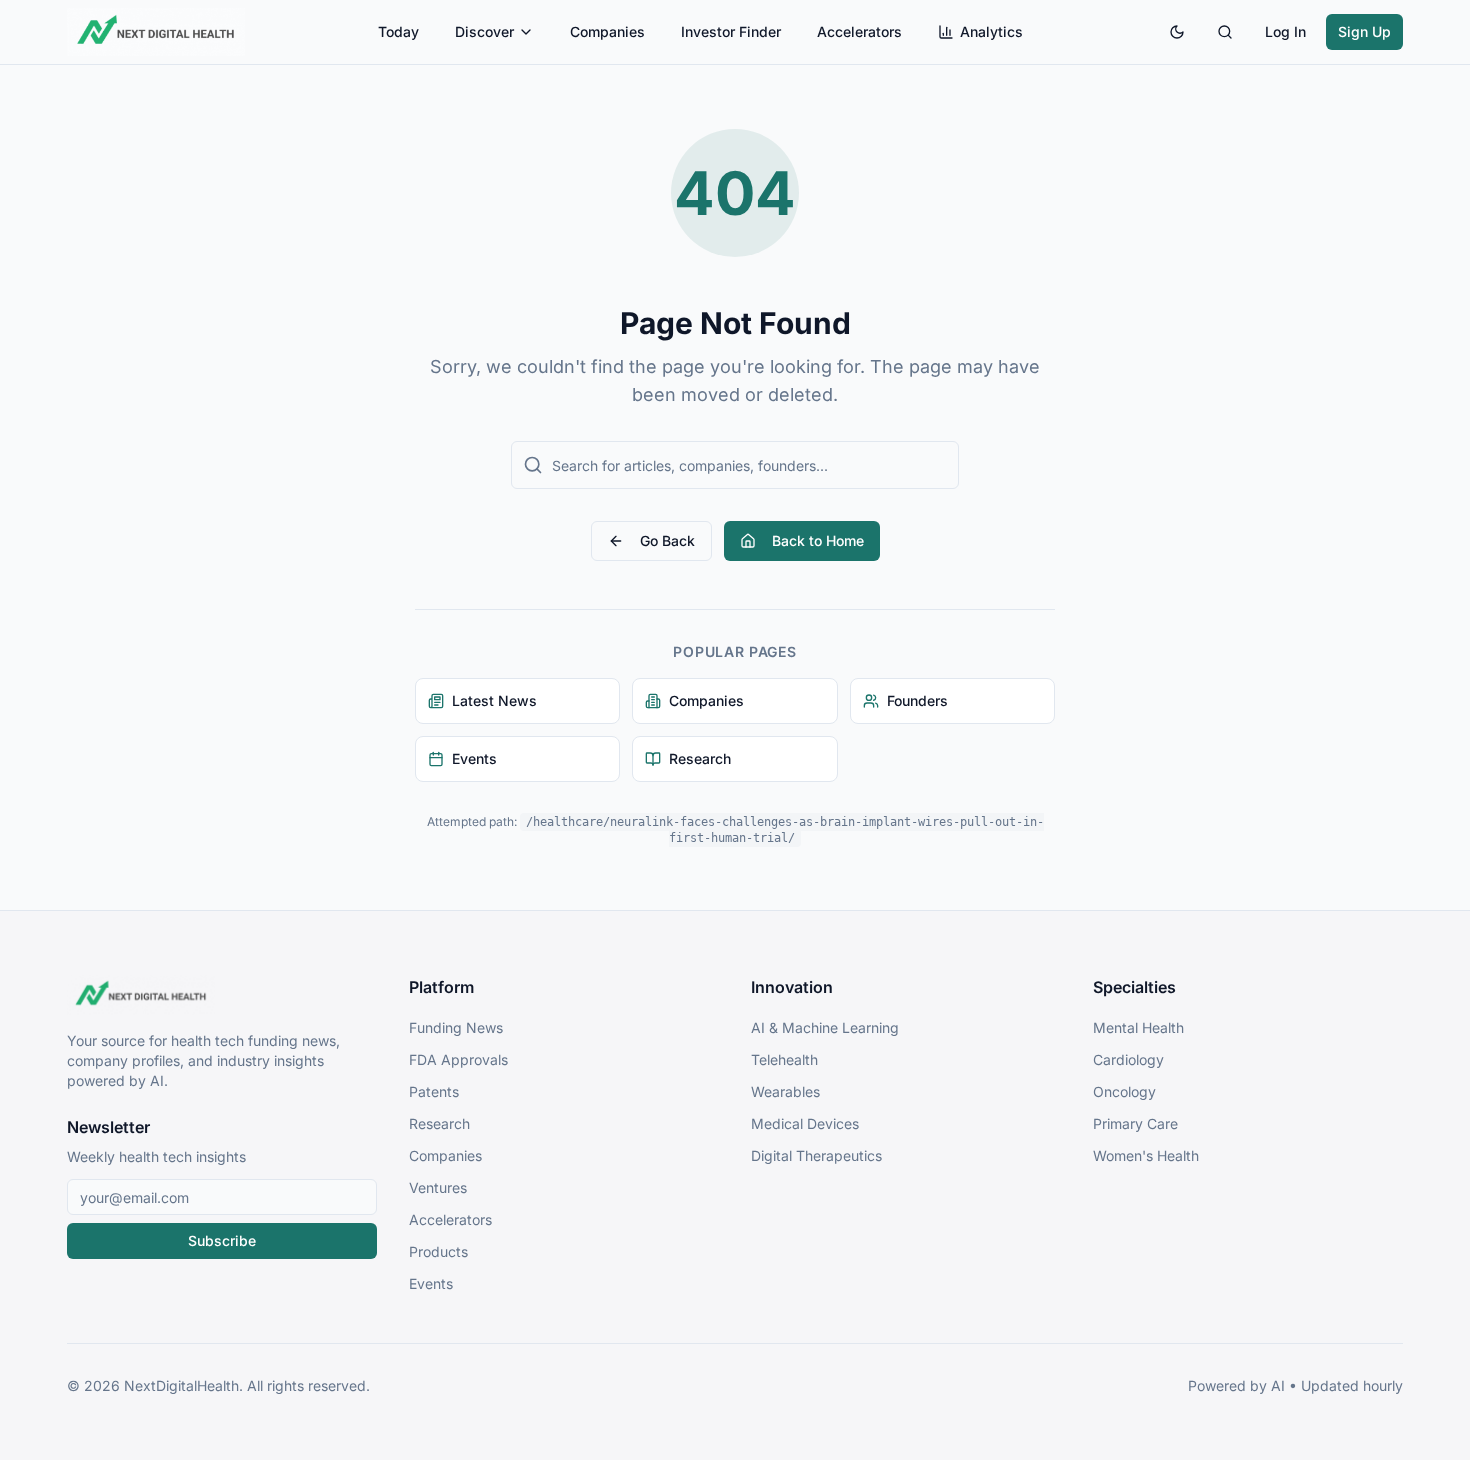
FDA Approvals (458, 1059)
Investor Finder (731, 31)
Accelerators (859, 31)
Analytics (991, 31)
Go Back (667, 540)
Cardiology (1128, 1059)
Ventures (438, 1187)
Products (438, 1251)
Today (398, 31)
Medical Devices (805, 1123)
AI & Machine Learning (825, 1027)
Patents (434, 1091)
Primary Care (1135, 1123)
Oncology (1124, 1091)
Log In (1285, 31)
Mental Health (1138, 1027)
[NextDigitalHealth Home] (222, 995)
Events (431, 1283)
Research (439, 1123)
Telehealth (784, 1059)
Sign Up (1364, 31)
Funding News (456, 1027)
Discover (484, 31)
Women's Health (1146, 1155)
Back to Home (818, 540)
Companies (607, 31)
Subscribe (222, 1240)
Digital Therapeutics (816, 1155)
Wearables (785, 1091)
